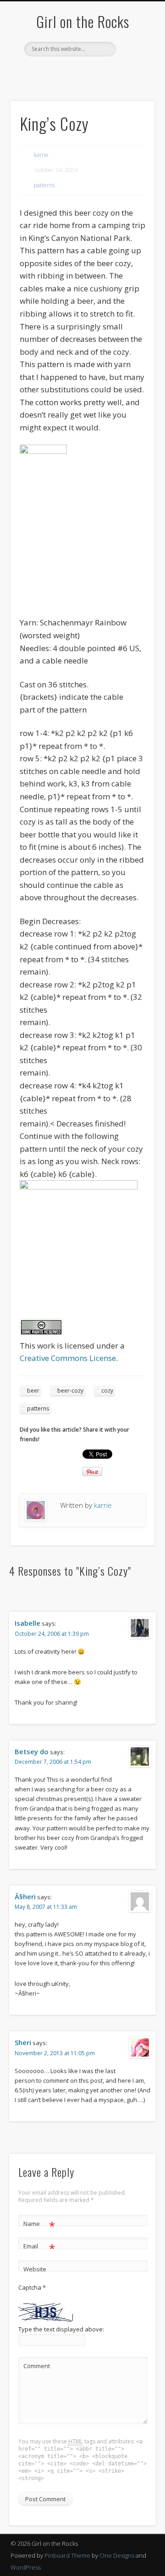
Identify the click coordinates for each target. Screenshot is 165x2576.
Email (39, 2247)
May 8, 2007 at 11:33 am (46, 1907)
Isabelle (27, 1623)
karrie (41, 155)
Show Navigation (133, 82)
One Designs (117, 2555)
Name (39, 2225)
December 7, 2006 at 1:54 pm (53, 1762)
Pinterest (81, 72)
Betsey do (32, 1751)
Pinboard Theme (67, 2555)
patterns (44, 185)
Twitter (62, 72)
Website (35, 2269)
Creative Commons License (68, 1358)
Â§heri (25, 1896)
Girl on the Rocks (83, 21)
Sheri (23, 2042)
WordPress (26, 2567)
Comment (37, 2366)
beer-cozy (70, 1391)
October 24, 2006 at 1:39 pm (52, 1634)
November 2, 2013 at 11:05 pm (55, 2053)
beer (33, 1391)
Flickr (100, 72)
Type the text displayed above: (61, 2329)
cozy (107, 1391)
